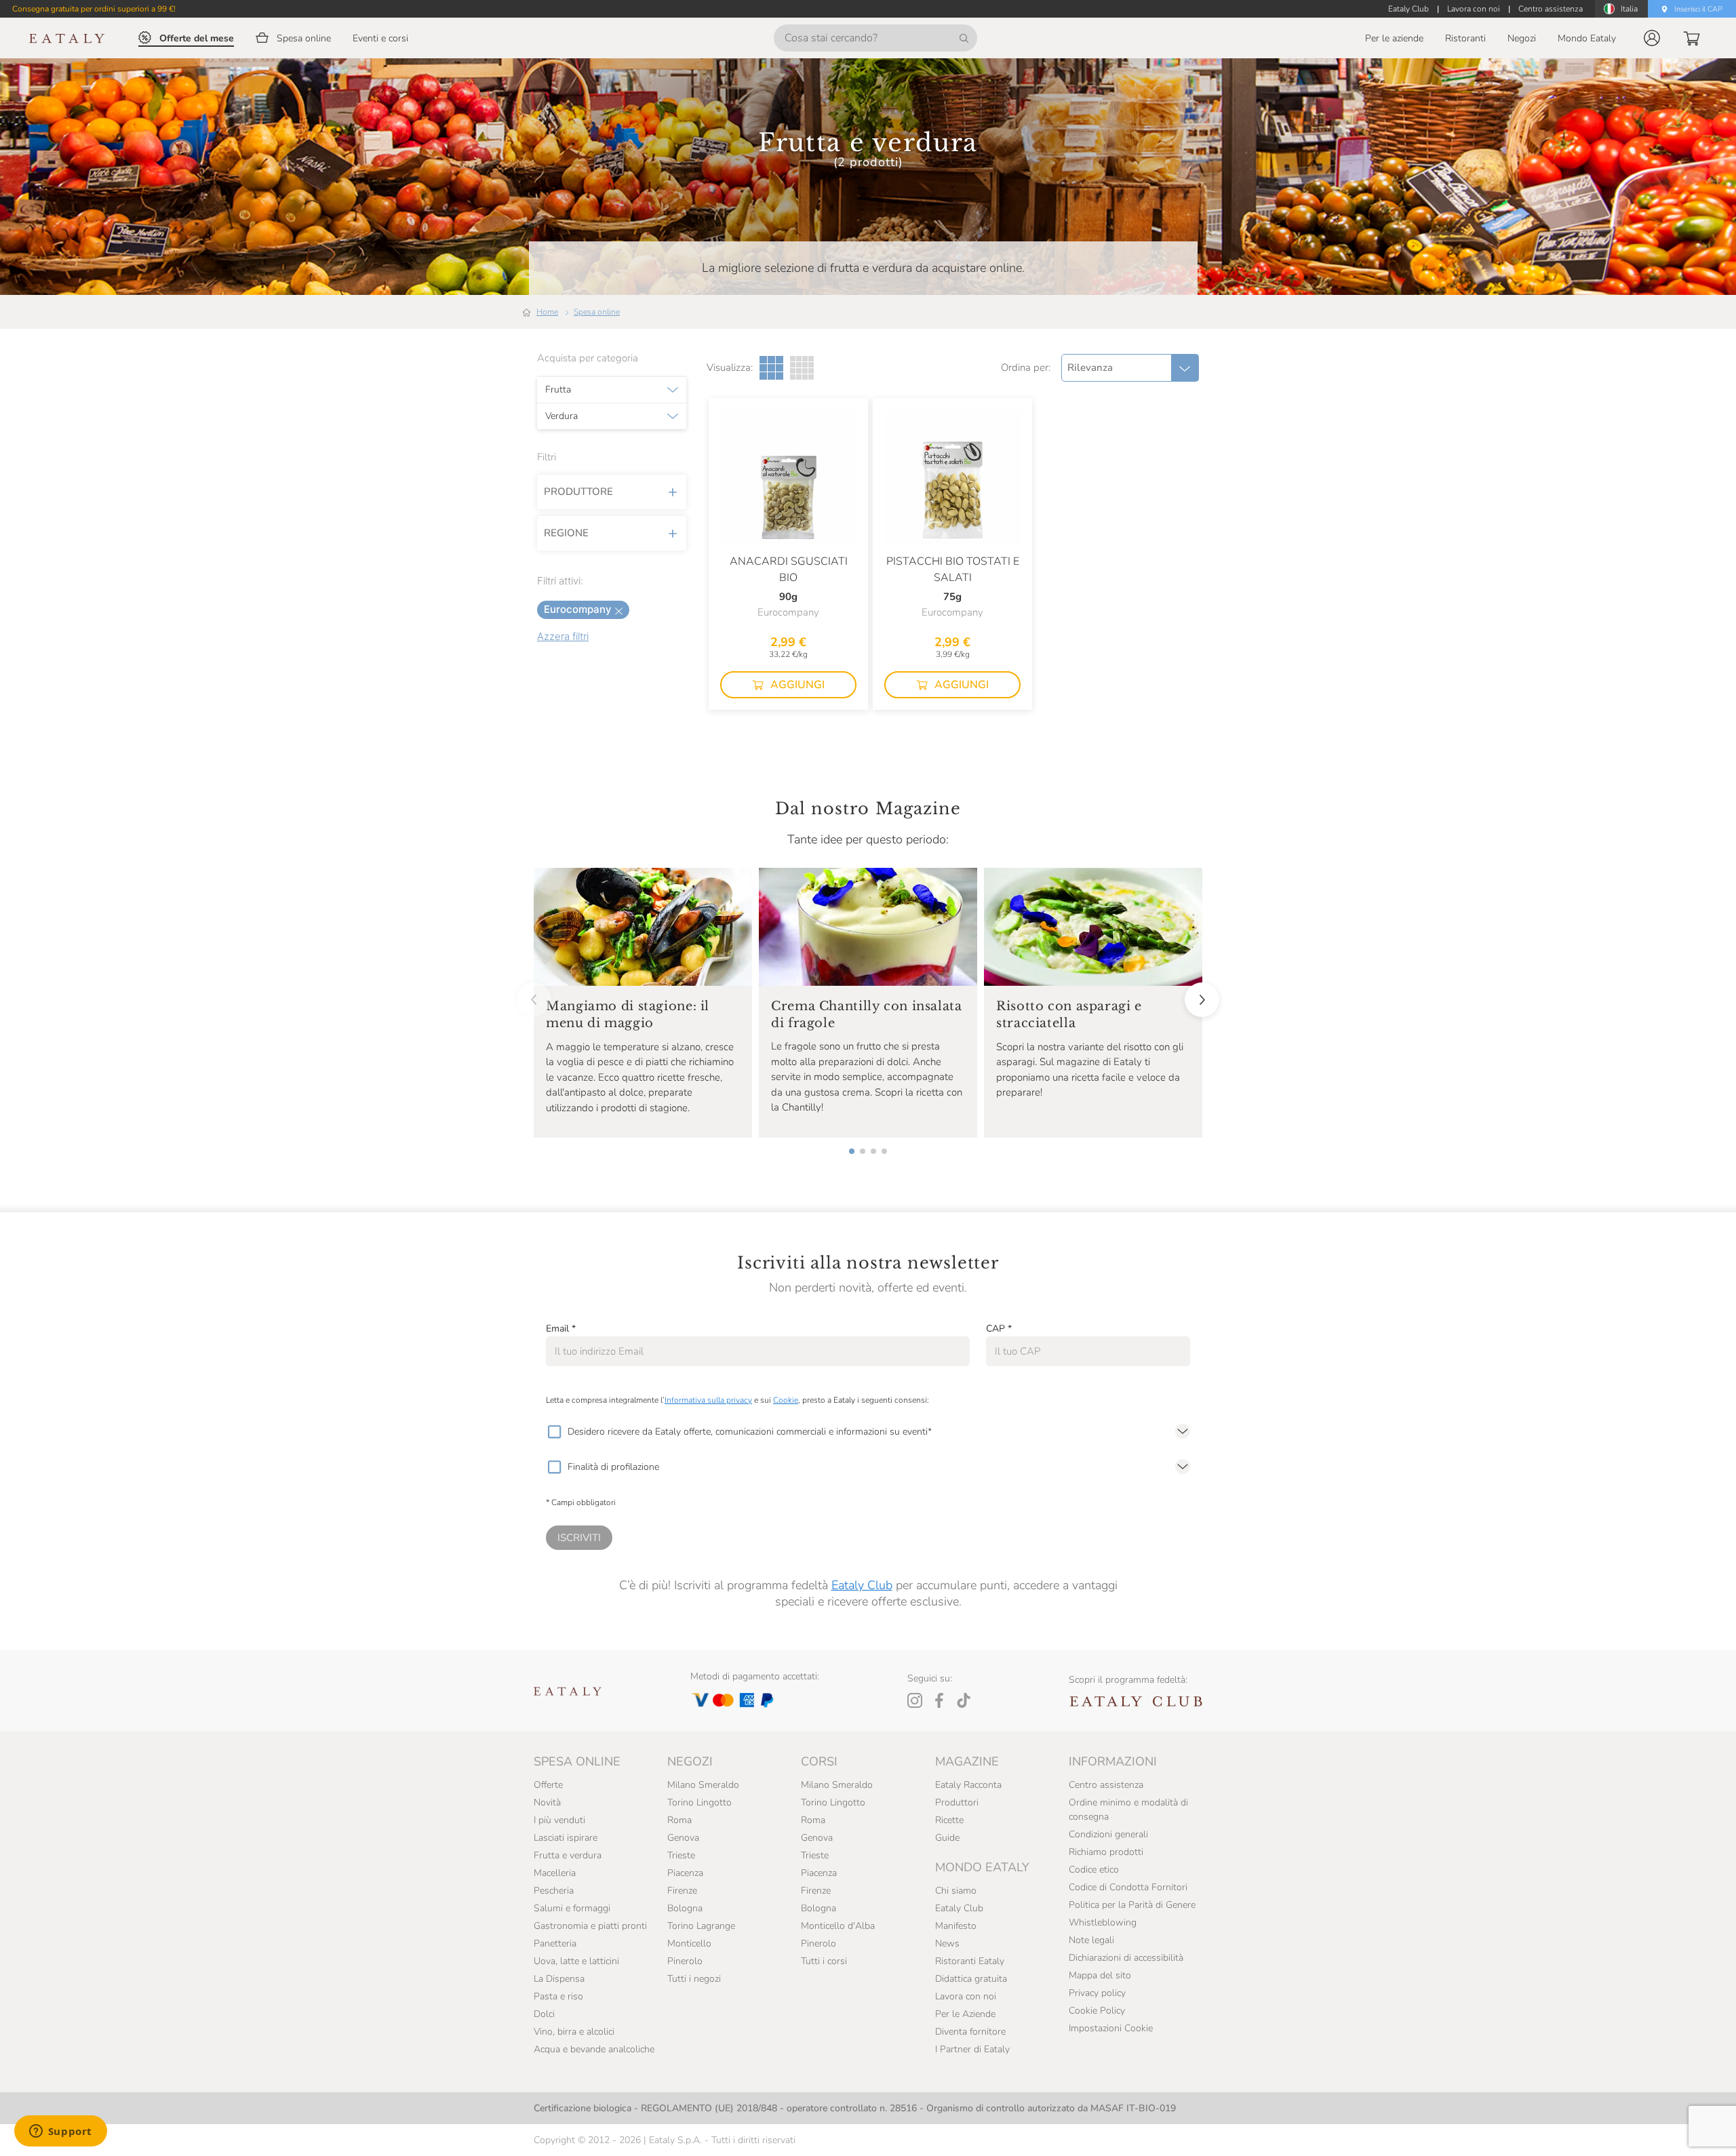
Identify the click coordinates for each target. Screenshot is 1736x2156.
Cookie (786, 1400)
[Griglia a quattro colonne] (802, 368)
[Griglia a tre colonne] (771, 368)
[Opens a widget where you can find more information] (60, 2132)
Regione (566, 533)
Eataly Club (862, 1585)
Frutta (558, 390)
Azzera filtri (563, 636)
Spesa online (597, 312)
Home (547, 312)
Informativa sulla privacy (708, 1400)
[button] (1652, 38)
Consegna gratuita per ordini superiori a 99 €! (94, 9)
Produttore (578, 492)
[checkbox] (554, 1432)
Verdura (561, 416)
